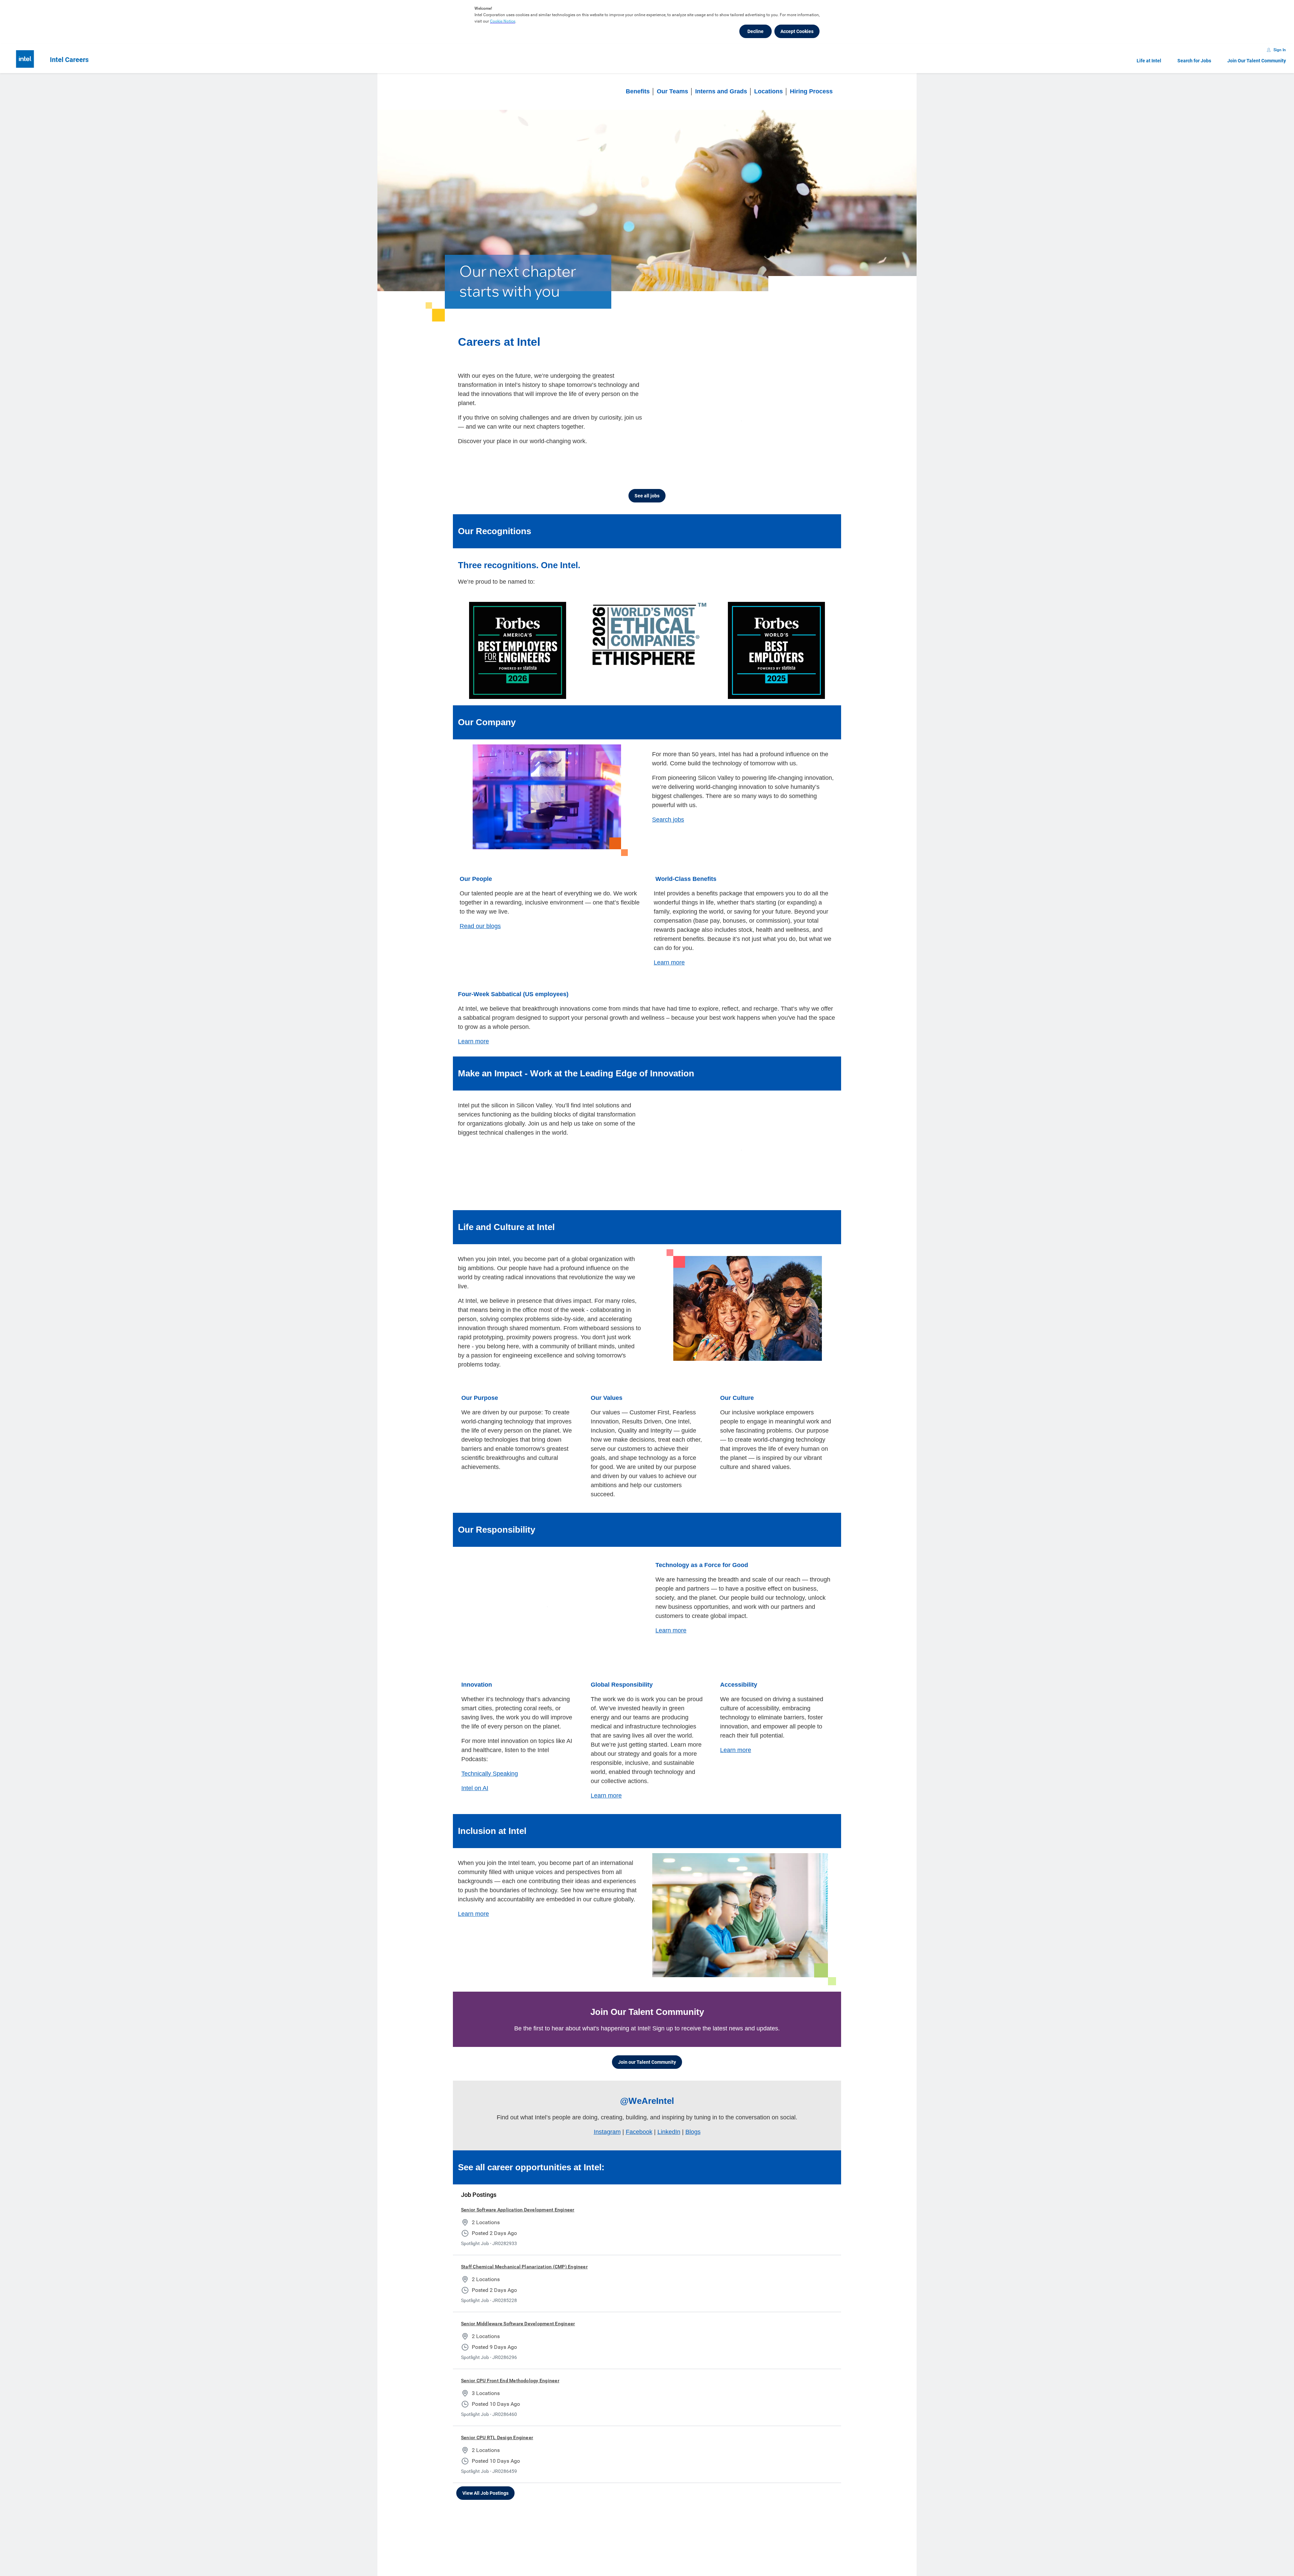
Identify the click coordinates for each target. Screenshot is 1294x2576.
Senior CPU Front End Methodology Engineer (510, 2362)
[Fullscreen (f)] (824, 463)
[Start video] (744, 418)
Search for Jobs (1194, 61)
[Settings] (810, 463)
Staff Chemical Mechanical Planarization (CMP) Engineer (524, 2248)
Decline (756, 31)
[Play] (663, 463)
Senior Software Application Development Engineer (518, 2191)
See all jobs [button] (647, 490)
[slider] (771, 463)
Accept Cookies (797, 31)
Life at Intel (1149, 61)
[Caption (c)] (797, 463)
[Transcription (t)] (783, 463)
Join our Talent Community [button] (647, 2044)
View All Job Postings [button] (485, 2475)
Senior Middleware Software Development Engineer (518, 2305)
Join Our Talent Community (1257, 61)
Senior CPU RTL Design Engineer (497, 2419)
